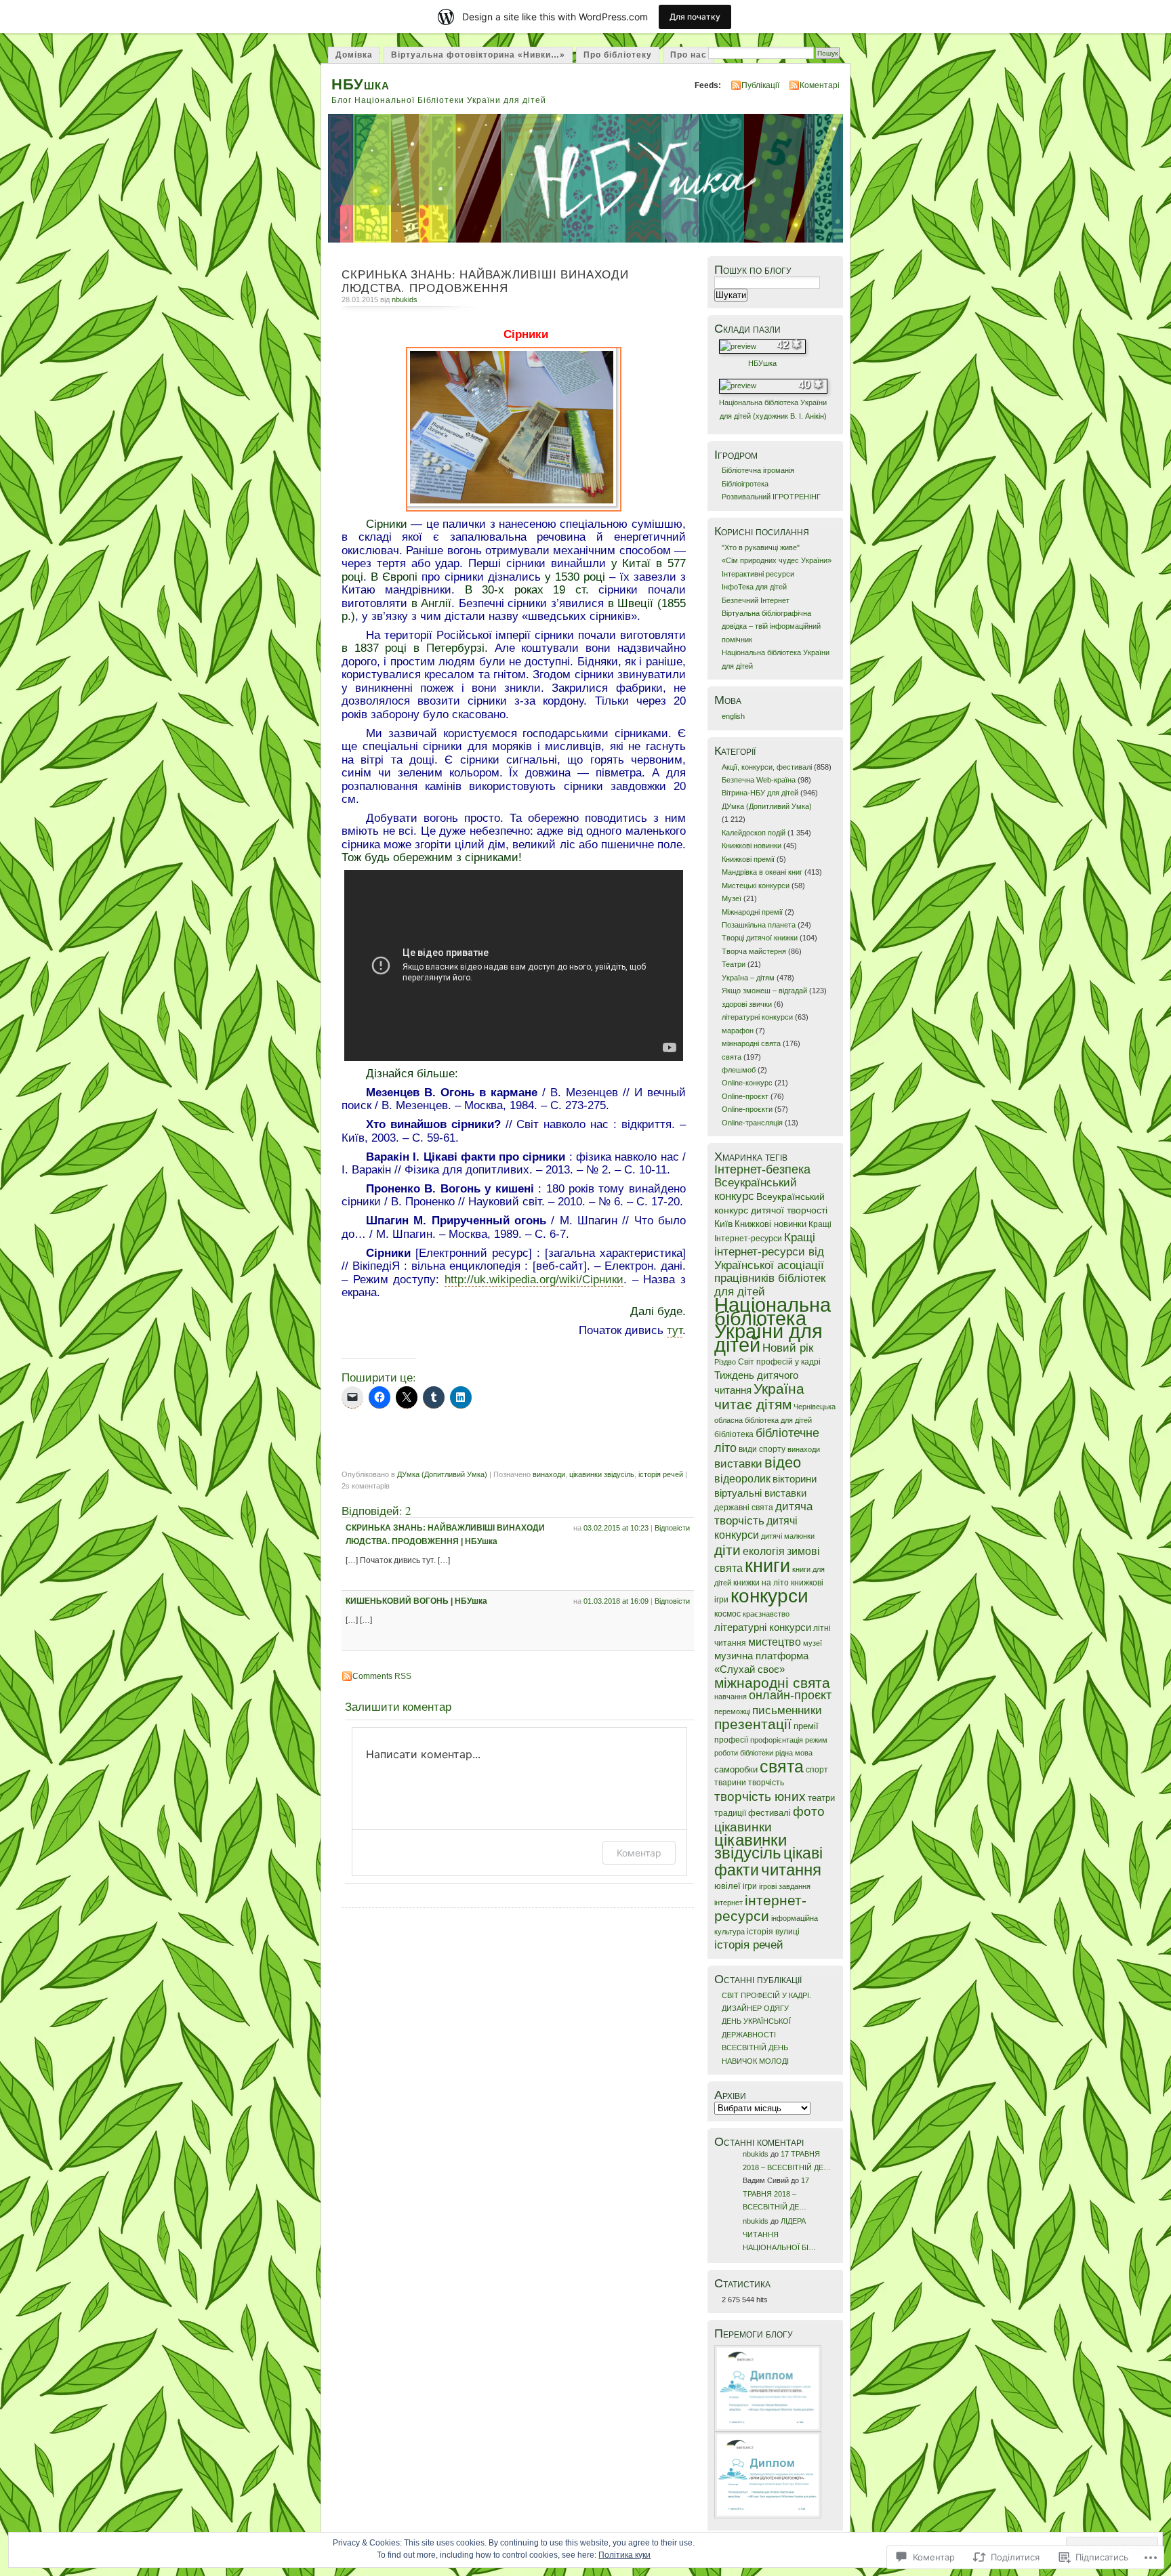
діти (727, 1550)
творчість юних (760, 1796)
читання (791, 1870)
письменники (787, 1710)
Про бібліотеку (618, 55)
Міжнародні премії (752, 912)
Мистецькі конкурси (756, 886)
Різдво (725, 1362)
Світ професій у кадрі (779, 1362)
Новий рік (788, 1348)
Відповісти (672, 1528)
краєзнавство (766, 1614)
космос (727, 1614)
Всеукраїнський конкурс (756, 1189)
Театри (734, 964)
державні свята (744, 1508)
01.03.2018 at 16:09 (616, 1601)
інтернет (728, 1903)
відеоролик (742, 1479)
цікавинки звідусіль (602, 1474)
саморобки (736, 1769)
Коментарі (820, 85)
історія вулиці (773, 1932)
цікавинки (743, 1827)
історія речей (661, 1474)
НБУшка (361, 84)
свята (732, 1057)
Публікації (760, 85)
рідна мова (794, 1753)
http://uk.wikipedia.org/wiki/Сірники (534, 1279)
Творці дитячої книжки (760, 938)
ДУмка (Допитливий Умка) (442, 1474)
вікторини (795, 1479)
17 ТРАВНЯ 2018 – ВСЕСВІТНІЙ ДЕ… (776, 2194)
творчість (766, 1783)
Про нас (689, 55)
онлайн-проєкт (790, 1695)
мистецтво (775, 1642)
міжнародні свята (751, 1043)
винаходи (549, 1474)
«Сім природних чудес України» (777, 560)
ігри (750, 1886)
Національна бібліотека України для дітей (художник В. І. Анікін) (773, 409)
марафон (738, 1031)
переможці (732, 1711)
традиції (730, 1813)
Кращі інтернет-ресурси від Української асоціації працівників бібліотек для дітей (770, 1265)
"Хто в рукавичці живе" (761, 547)
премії (806, 1726)
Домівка (354, 55)
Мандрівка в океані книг (762, 872)
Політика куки (624, 2555)
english (733, 716)
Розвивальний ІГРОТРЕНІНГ (771, 497)
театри (821, 1798)
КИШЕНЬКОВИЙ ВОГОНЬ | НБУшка (416, 1601)
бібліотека (734, 1434)
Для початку (695, 17)
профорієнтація (777, 1740)
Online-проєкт (745, 1096)
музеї (813, 1643)
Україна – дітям (748, 978)
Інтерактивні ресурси (758, 574)
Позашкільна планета (759, 925)
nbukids (405, 299)
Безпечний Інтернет (756, 600)
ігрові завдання (785, 1886)
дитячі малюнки (788, 1536)
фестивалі (769, 1813)
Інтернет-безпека (762, 1169)
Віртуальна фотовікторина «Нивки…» (478, 55)
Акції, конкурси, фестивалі (767, 767)
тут (675, 1330)
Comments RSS (382, 1676)
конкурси (769, 1596)
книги (767, 1565)
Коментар (639, 1853)
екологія (764, 1551)
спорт (817, 1770)
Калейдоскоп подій (754, 833)
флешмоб (739, 1070)
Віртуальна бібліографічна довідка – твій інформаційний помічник (771, 626)
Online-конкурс (747, 1083)
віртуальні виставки (760, 1493)
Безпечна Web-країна (759, 780)
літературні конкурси (757, 1017)
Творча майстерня (754, 951)
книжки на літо (761, 1583)
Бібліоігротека (745, 484)
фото (809, 1811)
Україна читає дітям (759, 1396)
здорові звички (747, 1004)
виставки (738, 1464)
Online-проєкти (747, 1109)
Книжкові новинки (752, 846)
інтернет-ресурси (760, 1908)
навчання (731, 1697)
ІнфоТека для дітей (754, 587)
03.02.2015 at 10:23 (616, 1528)
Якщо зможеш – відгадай (764, 991)
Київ (723, 1224)
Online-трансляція (752, 1123)
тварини (730, 1783)
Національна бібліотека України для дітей (773, 1324)
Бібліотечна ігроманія (758, 470)
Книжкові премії (748, 859)
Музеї (732, 898)
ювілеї (727, 1886)
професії (731, 1740)
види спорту (762, 1449)
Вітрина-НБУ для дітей (760, 793)
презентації (753, 1724)
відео (783, 1462)
